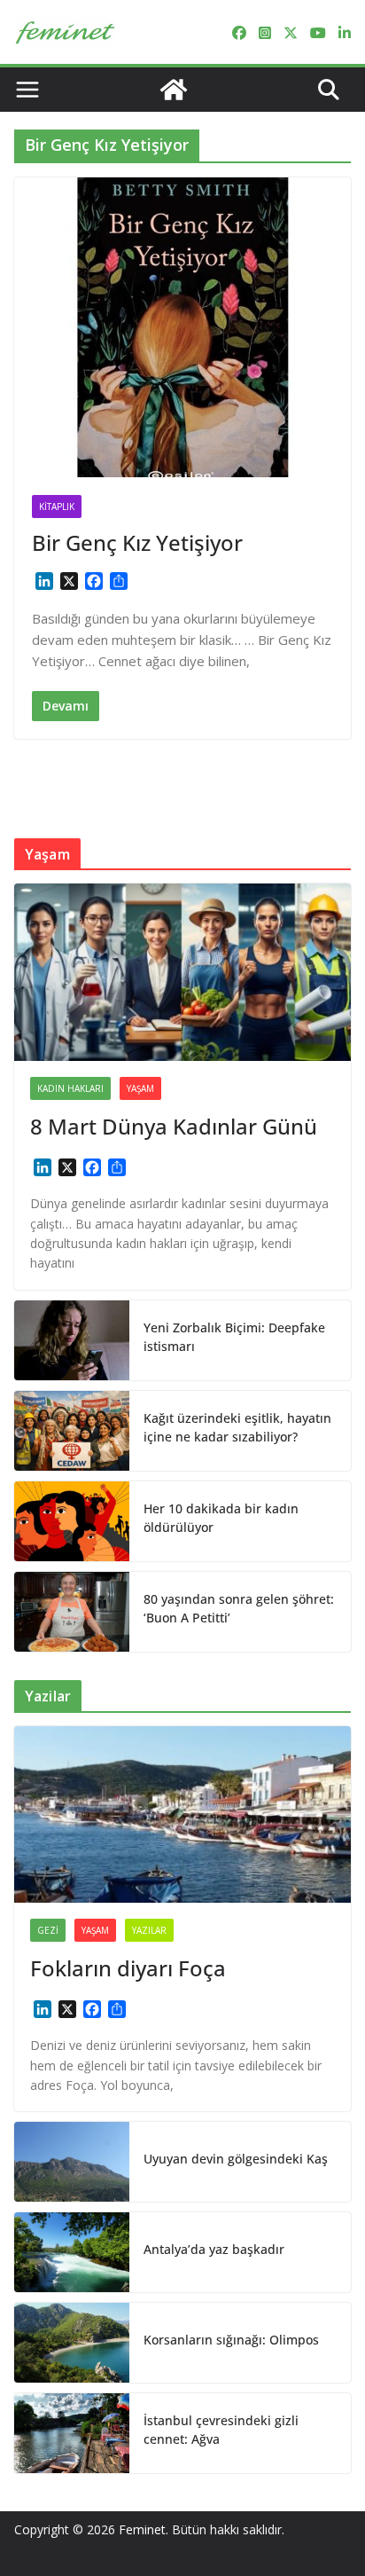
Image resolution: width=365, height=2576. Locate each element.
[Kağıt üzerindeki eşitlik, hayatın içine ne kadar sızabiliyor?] (72, 1431)
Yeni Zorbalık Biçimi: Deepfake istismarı (234, 1337)
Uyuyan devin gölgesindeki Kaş (236, 2159)
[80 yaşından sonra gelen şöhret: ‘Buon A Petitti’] (72, 1612)
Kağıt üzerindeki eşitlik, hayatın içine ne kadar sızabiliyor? (237, 1427)
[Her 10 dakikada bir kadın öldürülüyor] (72, 1521)
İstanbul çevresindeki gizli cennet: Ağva (221, 2430)
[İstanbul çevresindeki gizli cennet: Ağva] (72, 2433)
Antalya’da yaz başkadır (214, 2249)
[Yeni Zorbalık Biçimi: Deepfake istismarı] (72, 1340)
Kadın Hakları (70, 1088)
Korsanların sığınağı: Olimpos (231, 2340)
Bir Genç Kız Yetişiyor (137, 542)
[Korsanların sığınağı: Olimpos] (72, 2343)
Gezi (48, 1930)
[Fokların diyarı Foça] (182, 1815)
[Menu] (27, 90)
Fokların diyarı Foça (128, 1968)
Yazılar (149, 1930)
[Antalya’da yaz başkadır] (72, 2252)
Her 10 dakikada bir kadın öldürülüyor (221, 1518)
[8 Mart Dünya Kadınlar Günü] (182, 972)
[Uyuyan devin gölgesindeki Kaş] (72, 2162)
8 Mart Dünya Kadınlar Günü (174, 1126)
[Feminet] (174, 90)
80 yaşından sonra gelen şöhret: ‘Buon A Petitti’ (239, 1608)
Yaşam (140, 1088)
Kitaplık (57, 507)
